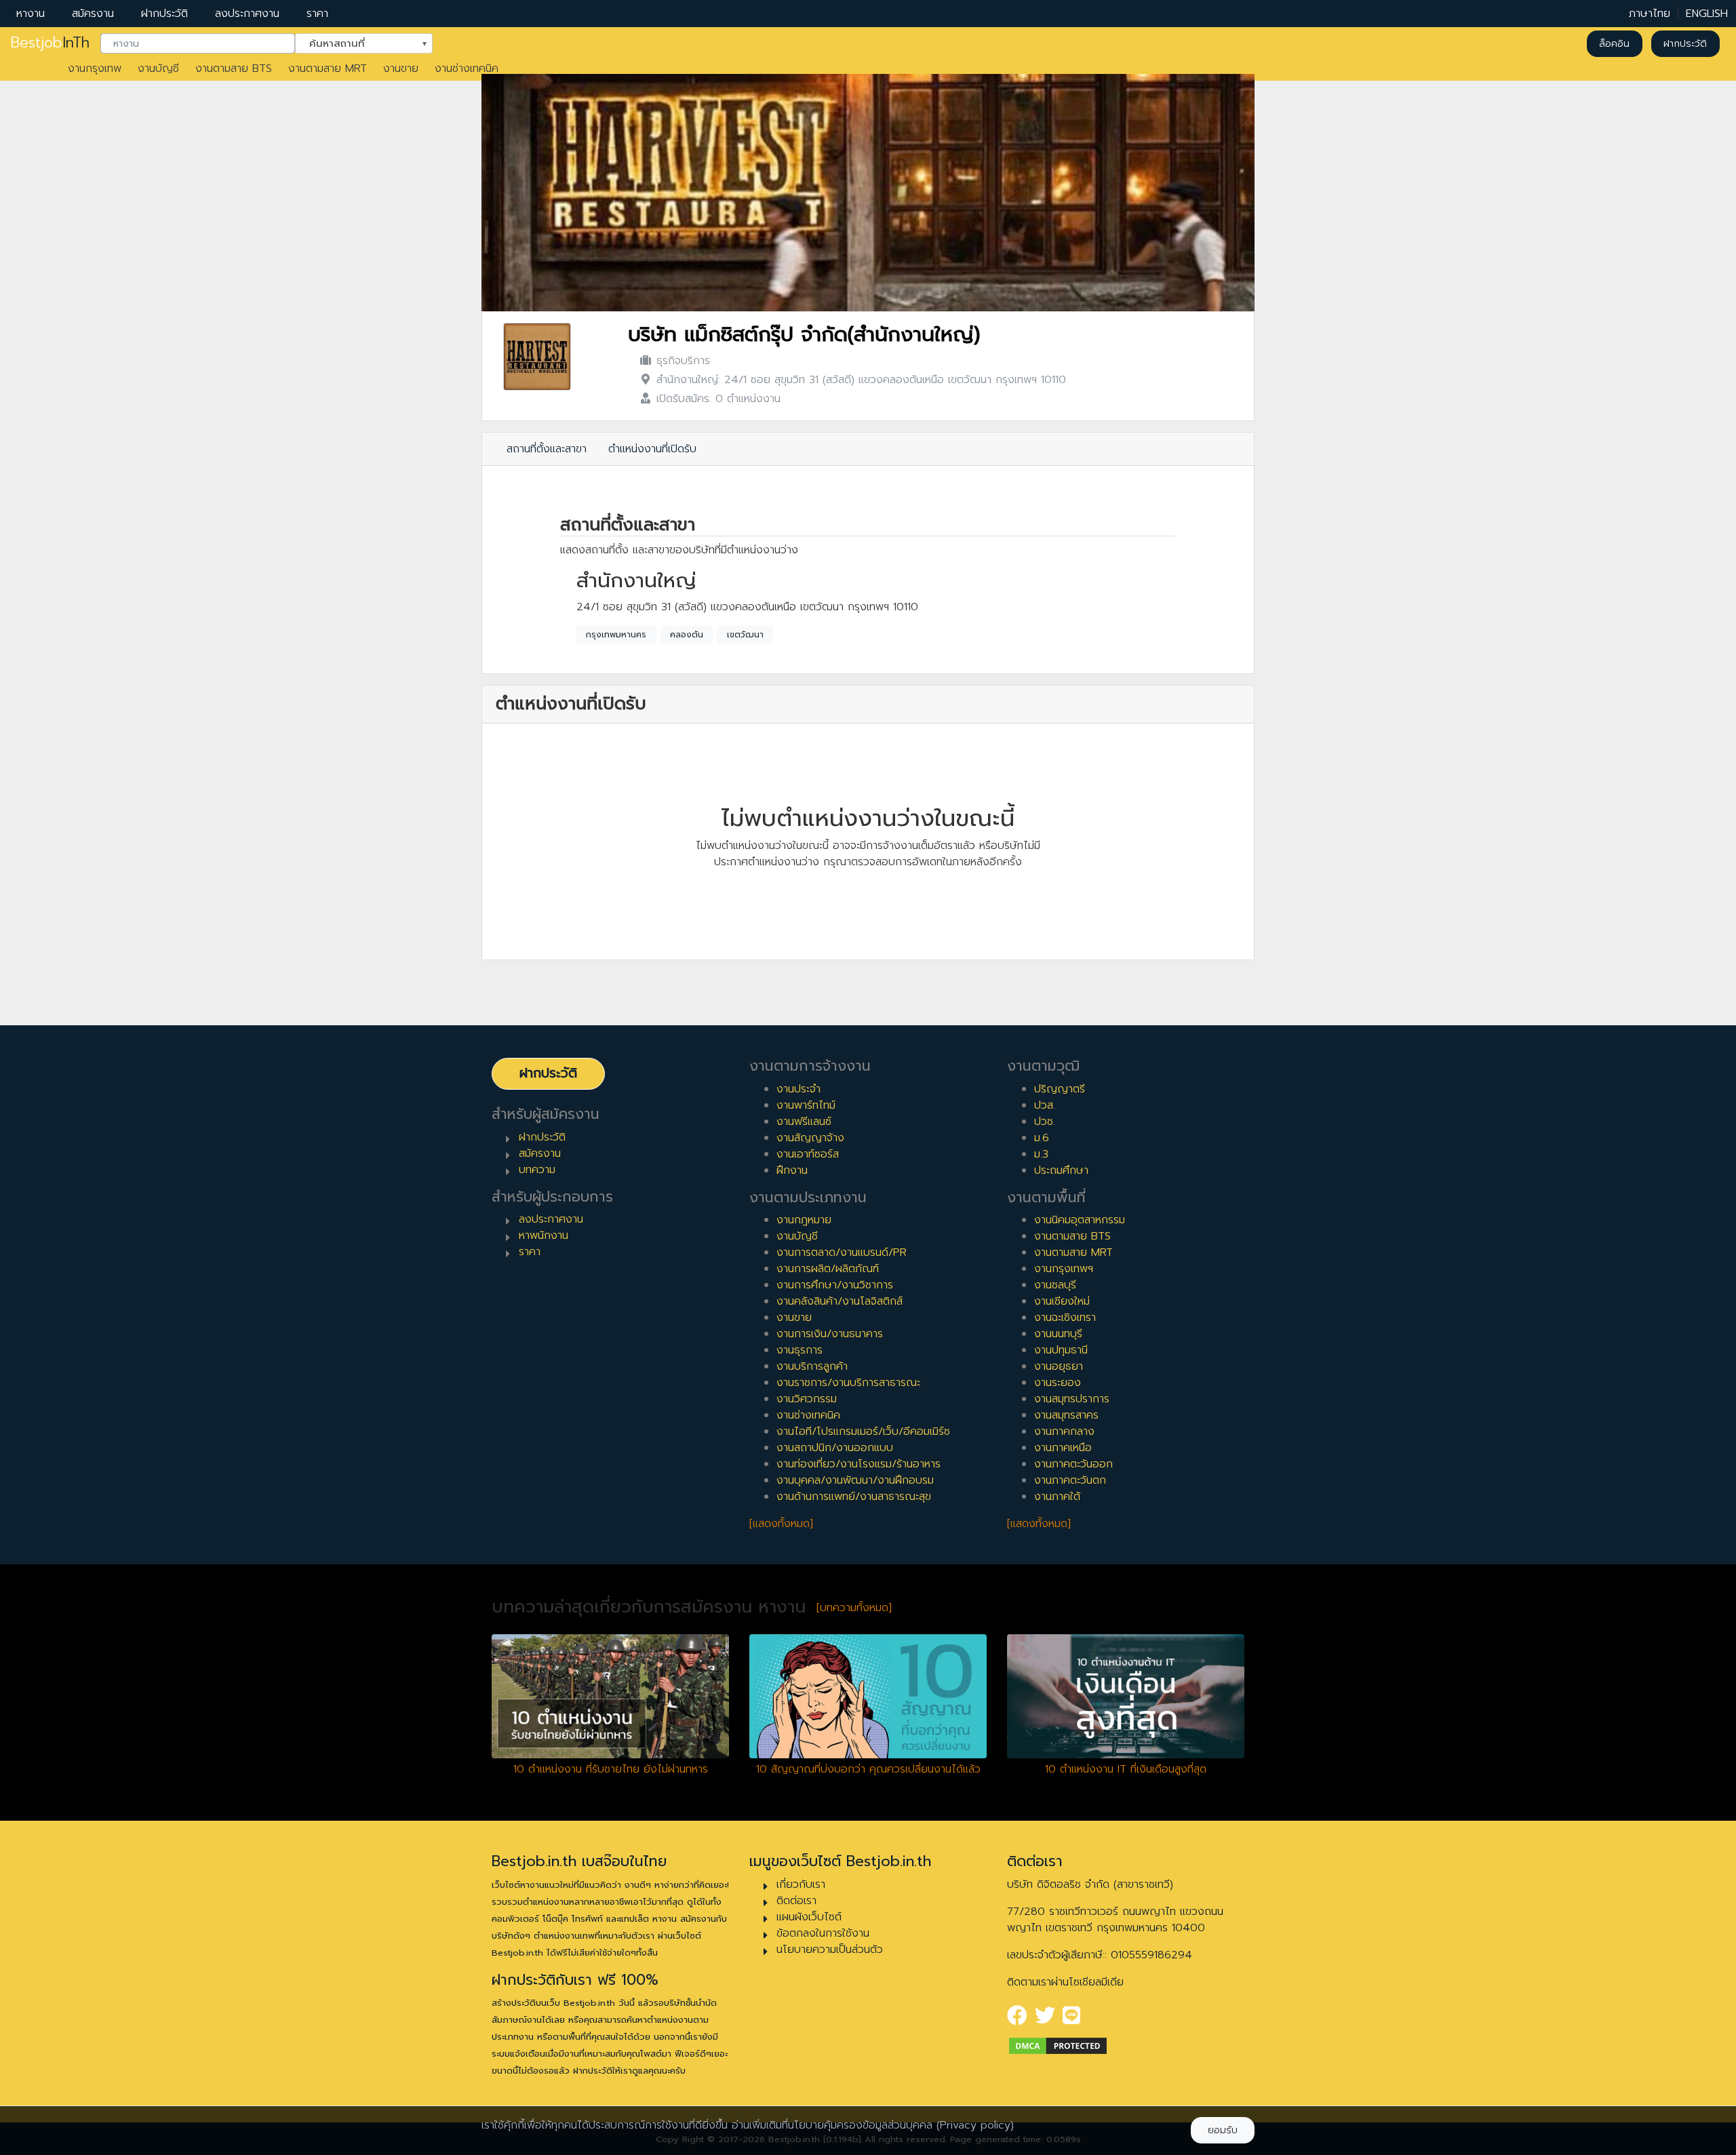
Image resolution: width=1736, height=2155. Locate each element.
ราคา (317, 14)
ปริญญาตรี (1060, 1089)
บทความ (537, 1170)
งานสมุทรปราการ (1072, 1399)
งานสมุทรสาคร (1066, 1415)
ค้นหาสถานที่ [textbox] (355, 43)
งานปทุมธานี (1061, 1350)
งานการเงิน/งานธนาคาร (830, 1334)
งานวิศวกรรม (807, 1399)
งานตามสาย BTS (234, 68)
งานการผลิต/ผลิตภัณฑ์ (828, 1269)
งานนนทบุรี (1058, 1334)
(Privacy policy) (975, 2125)
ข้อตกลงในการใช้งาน (823, 1933)
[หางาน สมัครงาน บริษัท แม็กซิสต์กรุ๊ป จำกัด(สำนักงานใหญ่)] (537, 357)
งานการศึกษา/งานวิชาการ (835, 1285)
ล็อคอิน (1614, 44)
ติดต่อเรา (796, 1901)
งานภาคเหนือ (1063, 1448)
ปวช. (1045, 1122)
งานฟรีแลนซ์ (804, 1122)
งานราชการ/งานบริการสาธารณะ (848, 1383)
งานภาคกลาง (1064, 1431)
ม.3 (1041, 1154)
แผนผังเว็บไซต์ (809, 1917)
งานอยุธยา (1059, 1366)
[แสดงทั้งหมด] (781, 1524)
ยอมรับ (1223, 2130)
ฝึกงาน (792, 1170)
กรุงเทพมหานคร (616, 635)
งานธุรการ (800, 1350)
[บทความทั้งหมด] (854, 1608)
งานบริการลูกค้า (812, 1366)
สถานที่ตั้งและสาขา (547, 449)
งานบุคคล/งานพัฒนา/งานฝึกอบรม (855, 1480)
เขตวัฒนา (745, 635)
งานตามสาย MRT (328, 68)
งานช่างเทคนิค (467, 68)
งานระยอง (1058, 1383)
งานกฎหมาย (804, 1220)
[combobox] (198, 44)
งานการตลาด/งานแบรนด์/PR (842, 1252)
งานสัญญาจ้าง (810, 1138)
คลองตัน (687, 635)
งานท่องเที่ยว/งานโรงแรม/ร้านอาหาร (859, 1464)
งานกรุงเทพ (95, 68)
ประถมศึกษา (1061, 1170)
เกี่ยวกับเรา (801, 1884)
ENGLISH (1707, 14)
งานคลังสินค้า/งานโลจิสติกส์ (840, 1301)
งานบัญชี (158, 68)
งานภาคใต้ (1057, 1497)
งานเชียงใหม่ (1062, 1301)
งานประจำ (798, 1089)
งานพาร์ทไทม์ (806, 1105)
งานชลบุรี (1055, 1285)
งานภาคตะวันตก (1070, 1480)
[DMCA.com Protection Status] (1058, 2045)
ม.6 (1042, 1138)
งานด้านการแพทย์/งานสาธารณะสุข (854, 1497)
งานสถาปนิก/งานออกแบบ (835, 1448)
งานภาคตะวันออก (1073, 1464)
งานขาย (401, 68)
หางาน (31, 14)
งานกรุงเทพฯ (1064, 1269)
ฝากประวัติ (164, 14)
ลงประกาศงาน (247, 14)
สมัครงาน (93, 14)
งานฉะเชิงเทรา (1065, 1318)
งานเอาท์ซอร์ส (808, 1154)
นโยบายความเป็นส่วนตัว (830, 1950)
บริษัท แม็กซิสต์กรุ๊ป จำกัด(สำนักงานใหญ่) (804, 335)
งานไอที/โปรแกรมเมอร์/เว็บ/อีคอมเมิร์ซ (863, 1431)
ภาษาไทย (1650, 14)
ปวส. (1045, 1105)
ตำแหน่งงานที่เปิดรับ (652, 449)
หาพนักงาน (544, 1235)
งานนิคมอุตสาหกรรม (1080, 1220)
